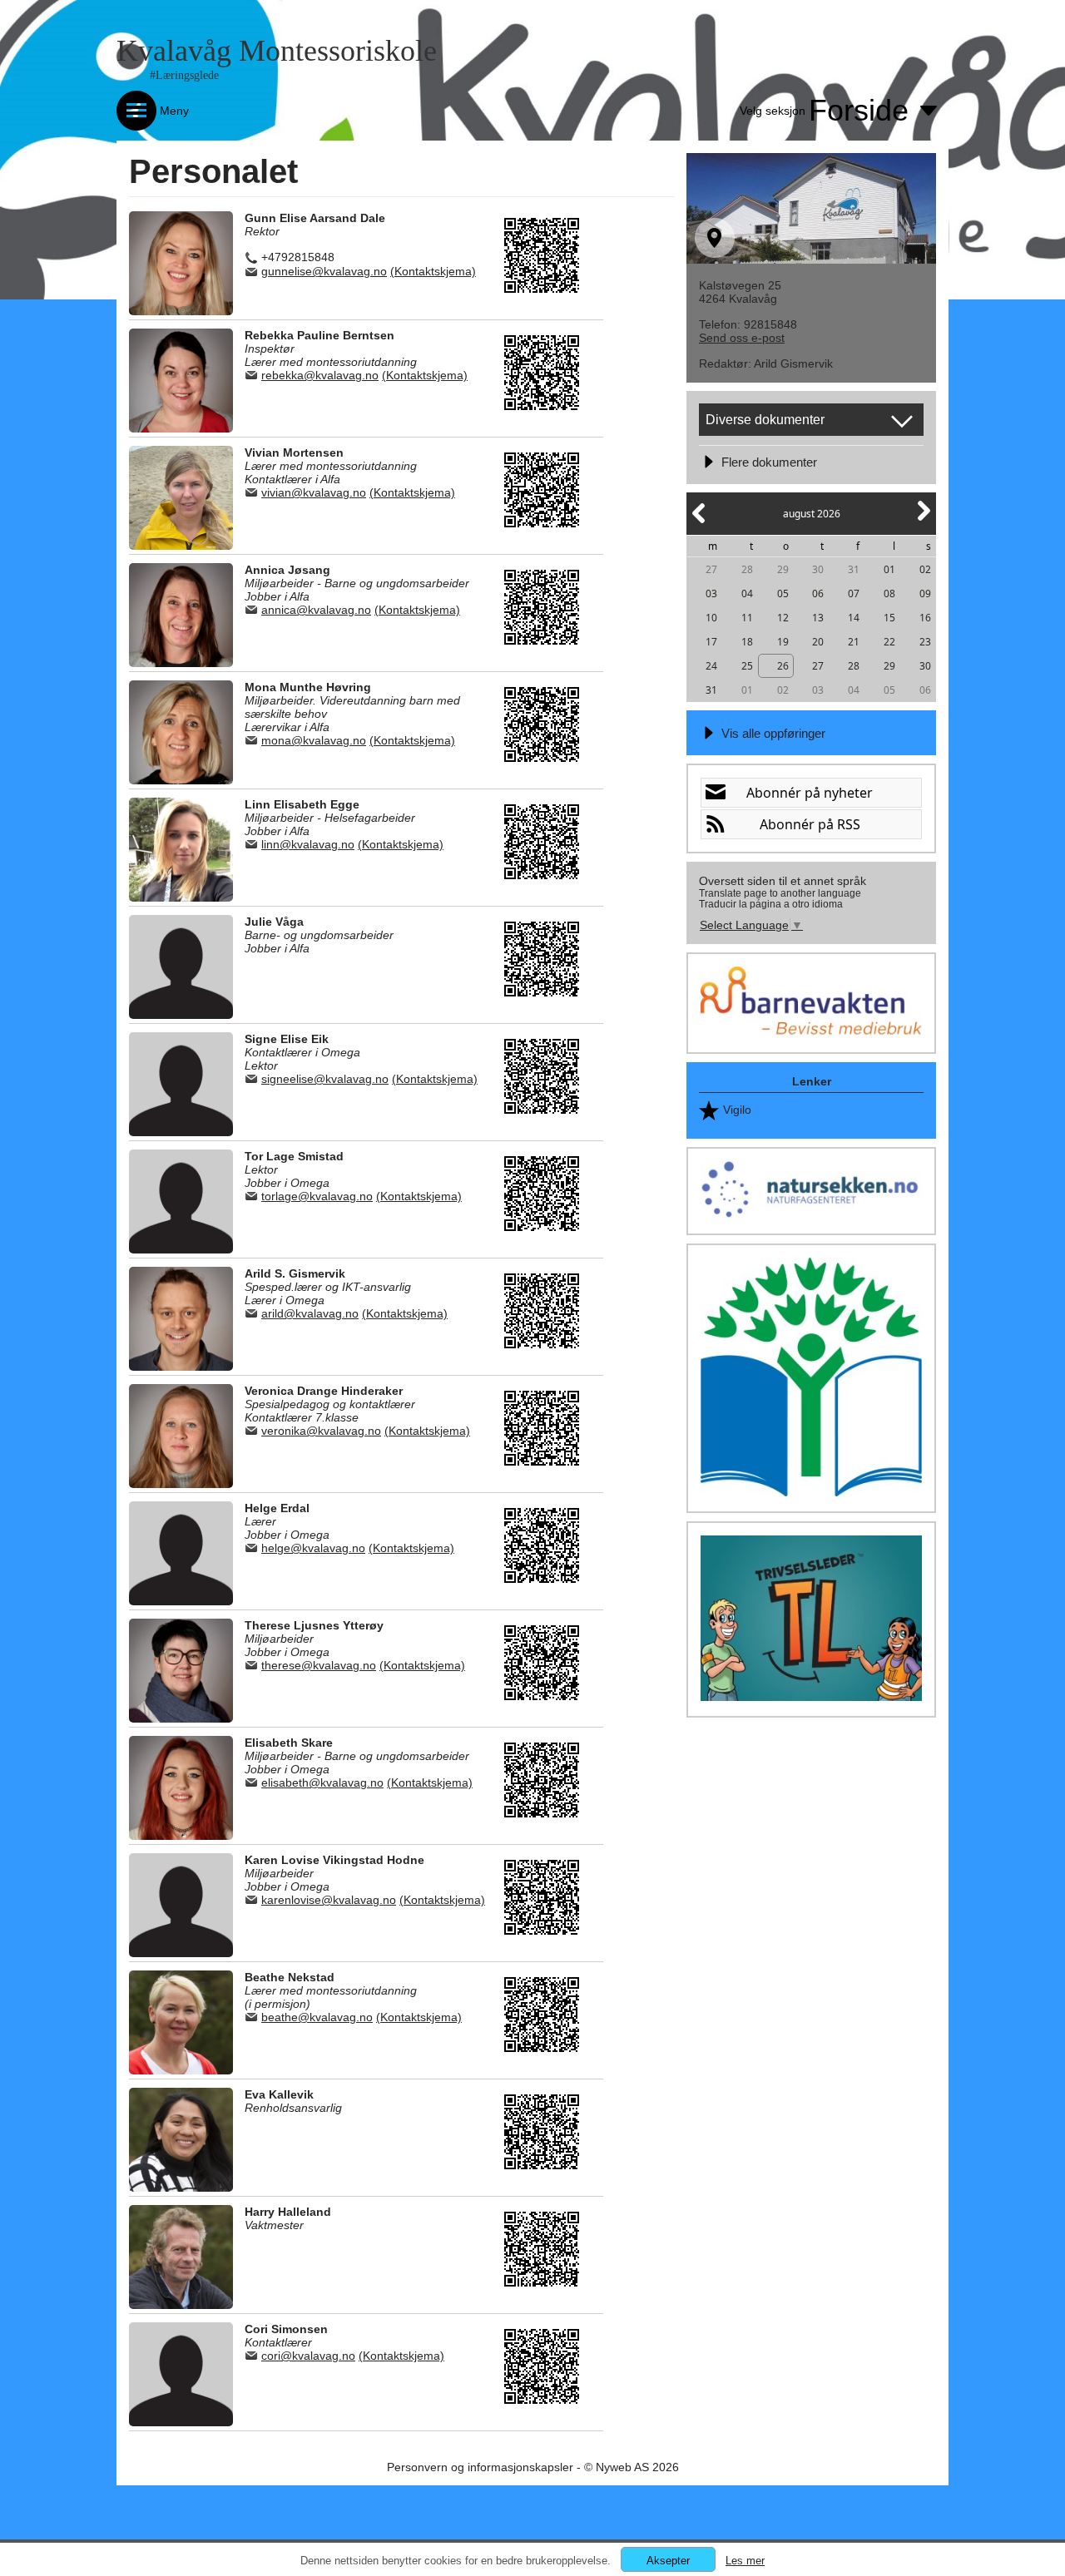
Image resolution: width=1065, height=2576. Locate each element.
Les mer (745, 2561)
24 (711, 666)
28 (747, 569)
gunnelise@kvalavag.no (324, 271)
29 (783, 569)
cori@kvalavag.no (308, 2356)
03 (711, 593)
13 (818, 618)
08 (889, 593)
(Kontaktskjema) (433, 271)
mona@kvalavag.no (314, 740)
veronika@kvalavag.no (321, 1431)
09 (925, 593)
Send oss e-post (742, 338)
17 (711, 642)
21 (854, 642)
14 (854, 618)
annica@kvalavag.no (316, 610)
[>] (923, 520)
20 (818, 642)
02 (925, 569)
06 (818, 593)
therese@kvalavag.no (319, 1665)
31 (854, 569)
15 (889, 618)
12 (783, 618)
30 (818, 569)
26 (783, 666)
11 (747, 618)
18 (747, 642)
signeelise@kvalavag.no (325, 1079)
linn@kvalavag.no (308, 844)
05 (783, 593)
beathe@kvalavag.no (317, 2017)
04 (747, 593)
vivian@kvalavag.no (314, 492)
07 (854, 593)
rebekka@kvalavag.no (320, 375)
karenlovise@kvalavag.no (329, 1900)
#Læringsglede (184, 75)
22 (889, 642)
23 (925, 642)
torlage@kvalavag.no (317, 1196)
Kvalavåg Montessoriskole (277, 51)
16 (925, 618)
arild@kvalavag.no (310, 1313)
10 (711, 618)
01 (889, 569)
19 (783, 642)
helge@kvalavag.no (313, 1548)
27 (711, 569)
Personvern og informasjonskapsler (480, 2467)
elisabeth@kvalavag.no (322, 1782)
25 (747, 666)
